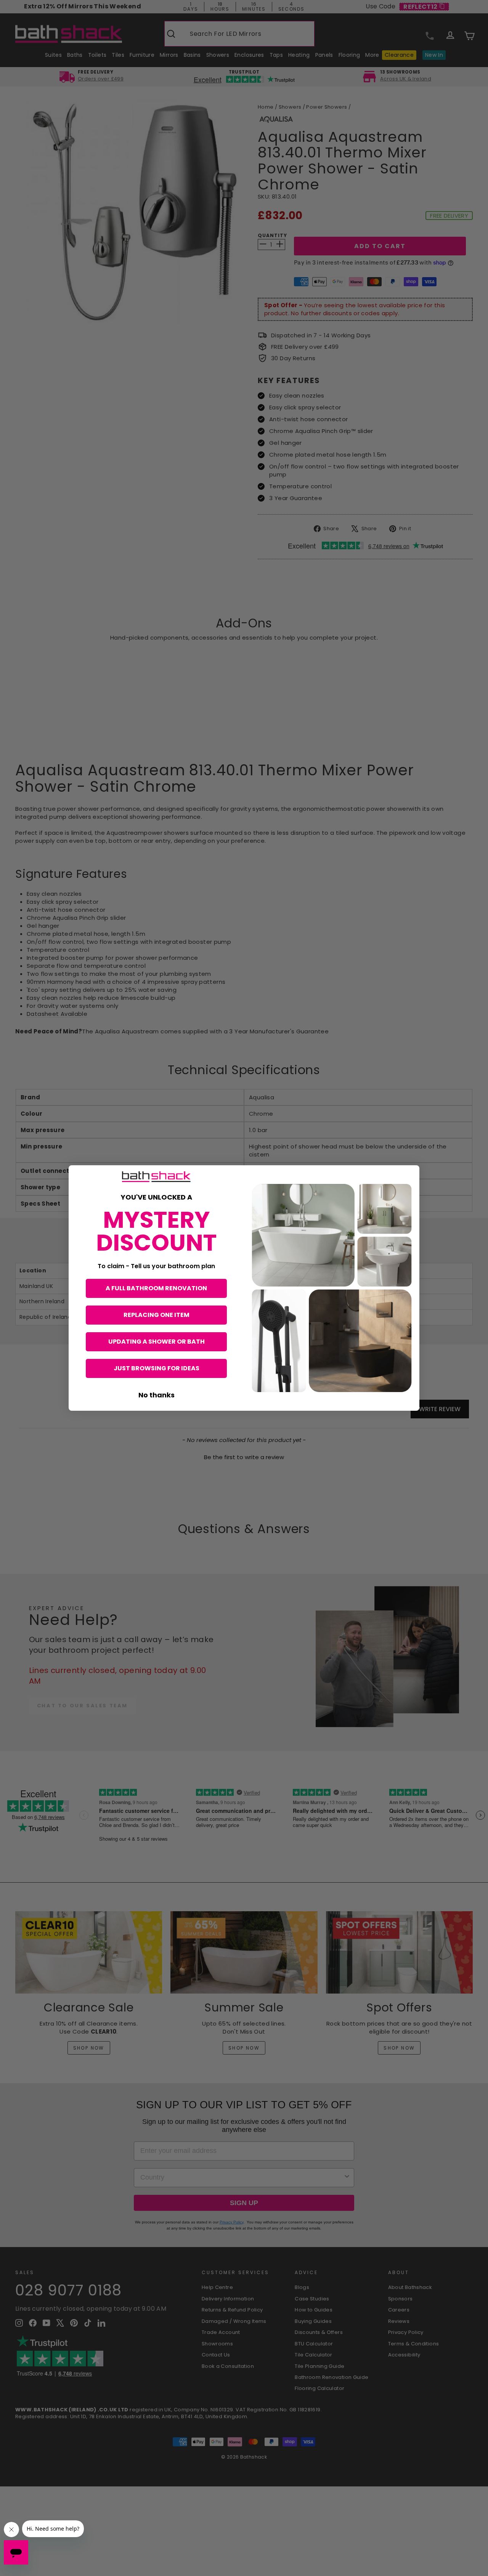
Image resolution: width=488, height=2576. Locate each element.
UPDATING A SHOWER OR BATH (157, 1342)
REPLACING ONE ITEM (157, 1315)
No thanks (157, 1395)
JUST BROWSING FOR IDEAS (157, 1368)
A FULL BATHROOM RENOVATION (156, 1288)
